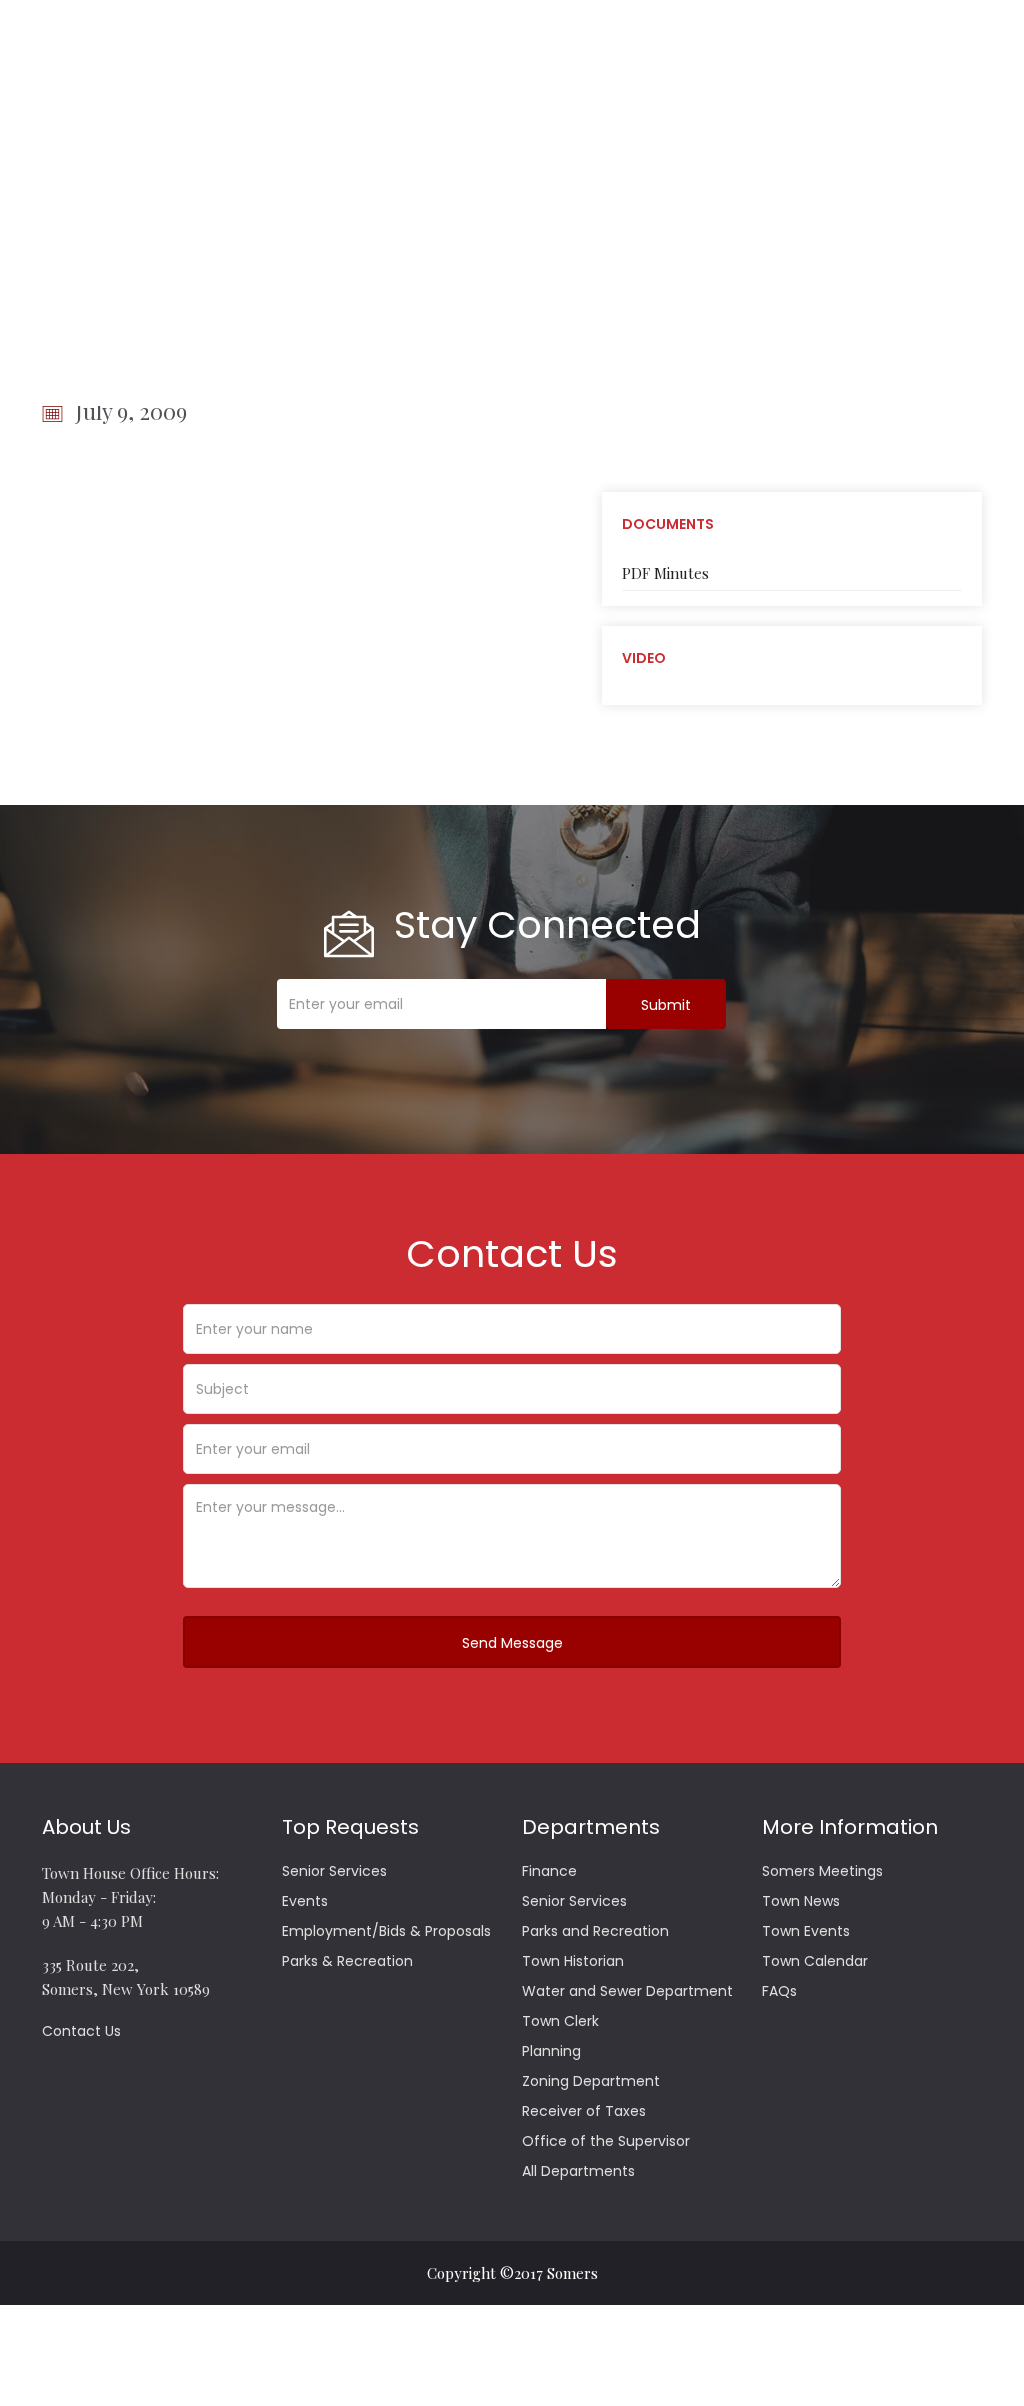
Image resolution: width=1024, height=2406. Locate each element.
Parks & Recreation (347, 1961)
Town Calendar (815, 1961)
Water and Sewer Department (627, 1991)
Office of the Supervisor (606, 2141)
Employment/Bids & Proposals (386, 1931)
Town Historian (573, 1961)
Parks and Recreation (595, 1931)
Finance (549, 1871)
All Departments (578, 2171)
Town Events (806, 1931)
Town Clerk (560, 2021)
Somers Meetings (822, 1871)
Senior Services (334, 1871)
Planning (551, 2051)
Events (305, 1901)
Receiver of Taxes (584, 2111)
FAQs (779, 1991)
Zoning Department (591, 2081)
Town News (801, 1901)
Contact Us (81, 2031)
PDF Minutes (665, 573)
